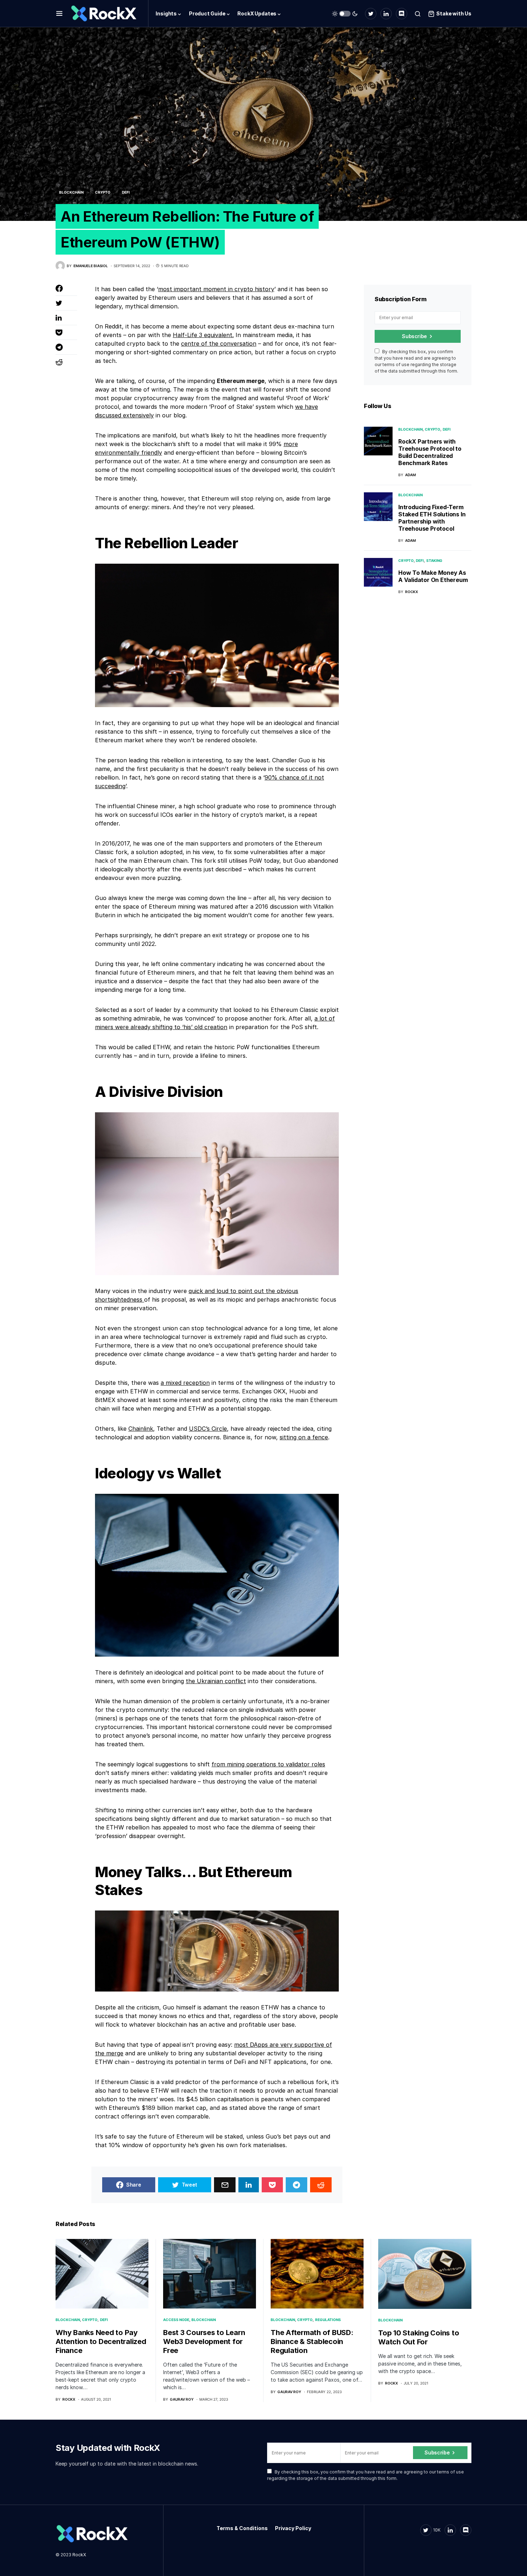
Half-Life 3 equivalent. (203, 335)
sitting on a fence (304, 1437)
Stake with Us (454, 13)
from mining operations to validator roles (268, 1764)
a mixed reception (185, 1383)
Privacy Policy (293, 2528)
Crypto (103, 192)
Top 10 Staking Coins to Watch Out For (419, 2337)
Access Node (176, 2320)
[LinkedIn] (386, 14)
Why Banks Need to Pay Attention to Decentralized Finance (101, 2341)
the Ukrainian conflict (216, 1681)
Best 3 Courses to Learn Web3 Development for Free (204, 2341)
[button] (59, 14)
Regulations (328, 2320)
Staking (434, 560)
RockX (79, 2555)
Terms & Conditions (242, 2528)
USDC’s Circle (208, 1429)
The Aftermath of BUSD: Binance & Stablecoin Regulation (312, 2341)
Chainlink (141, 1429)
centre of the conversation (219, 344)
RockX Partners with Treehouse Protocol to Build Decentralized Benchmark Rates (430, 452)
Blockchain (71, 192)
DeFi (126, 192)
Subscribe (414, 336)
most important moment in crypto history (216, 289)
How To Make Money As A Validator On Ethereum (433, 576)
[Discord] (402, 14)
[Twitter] (371, 14)
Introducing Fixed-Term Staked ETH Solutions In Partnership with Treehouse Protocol (432, 518)
